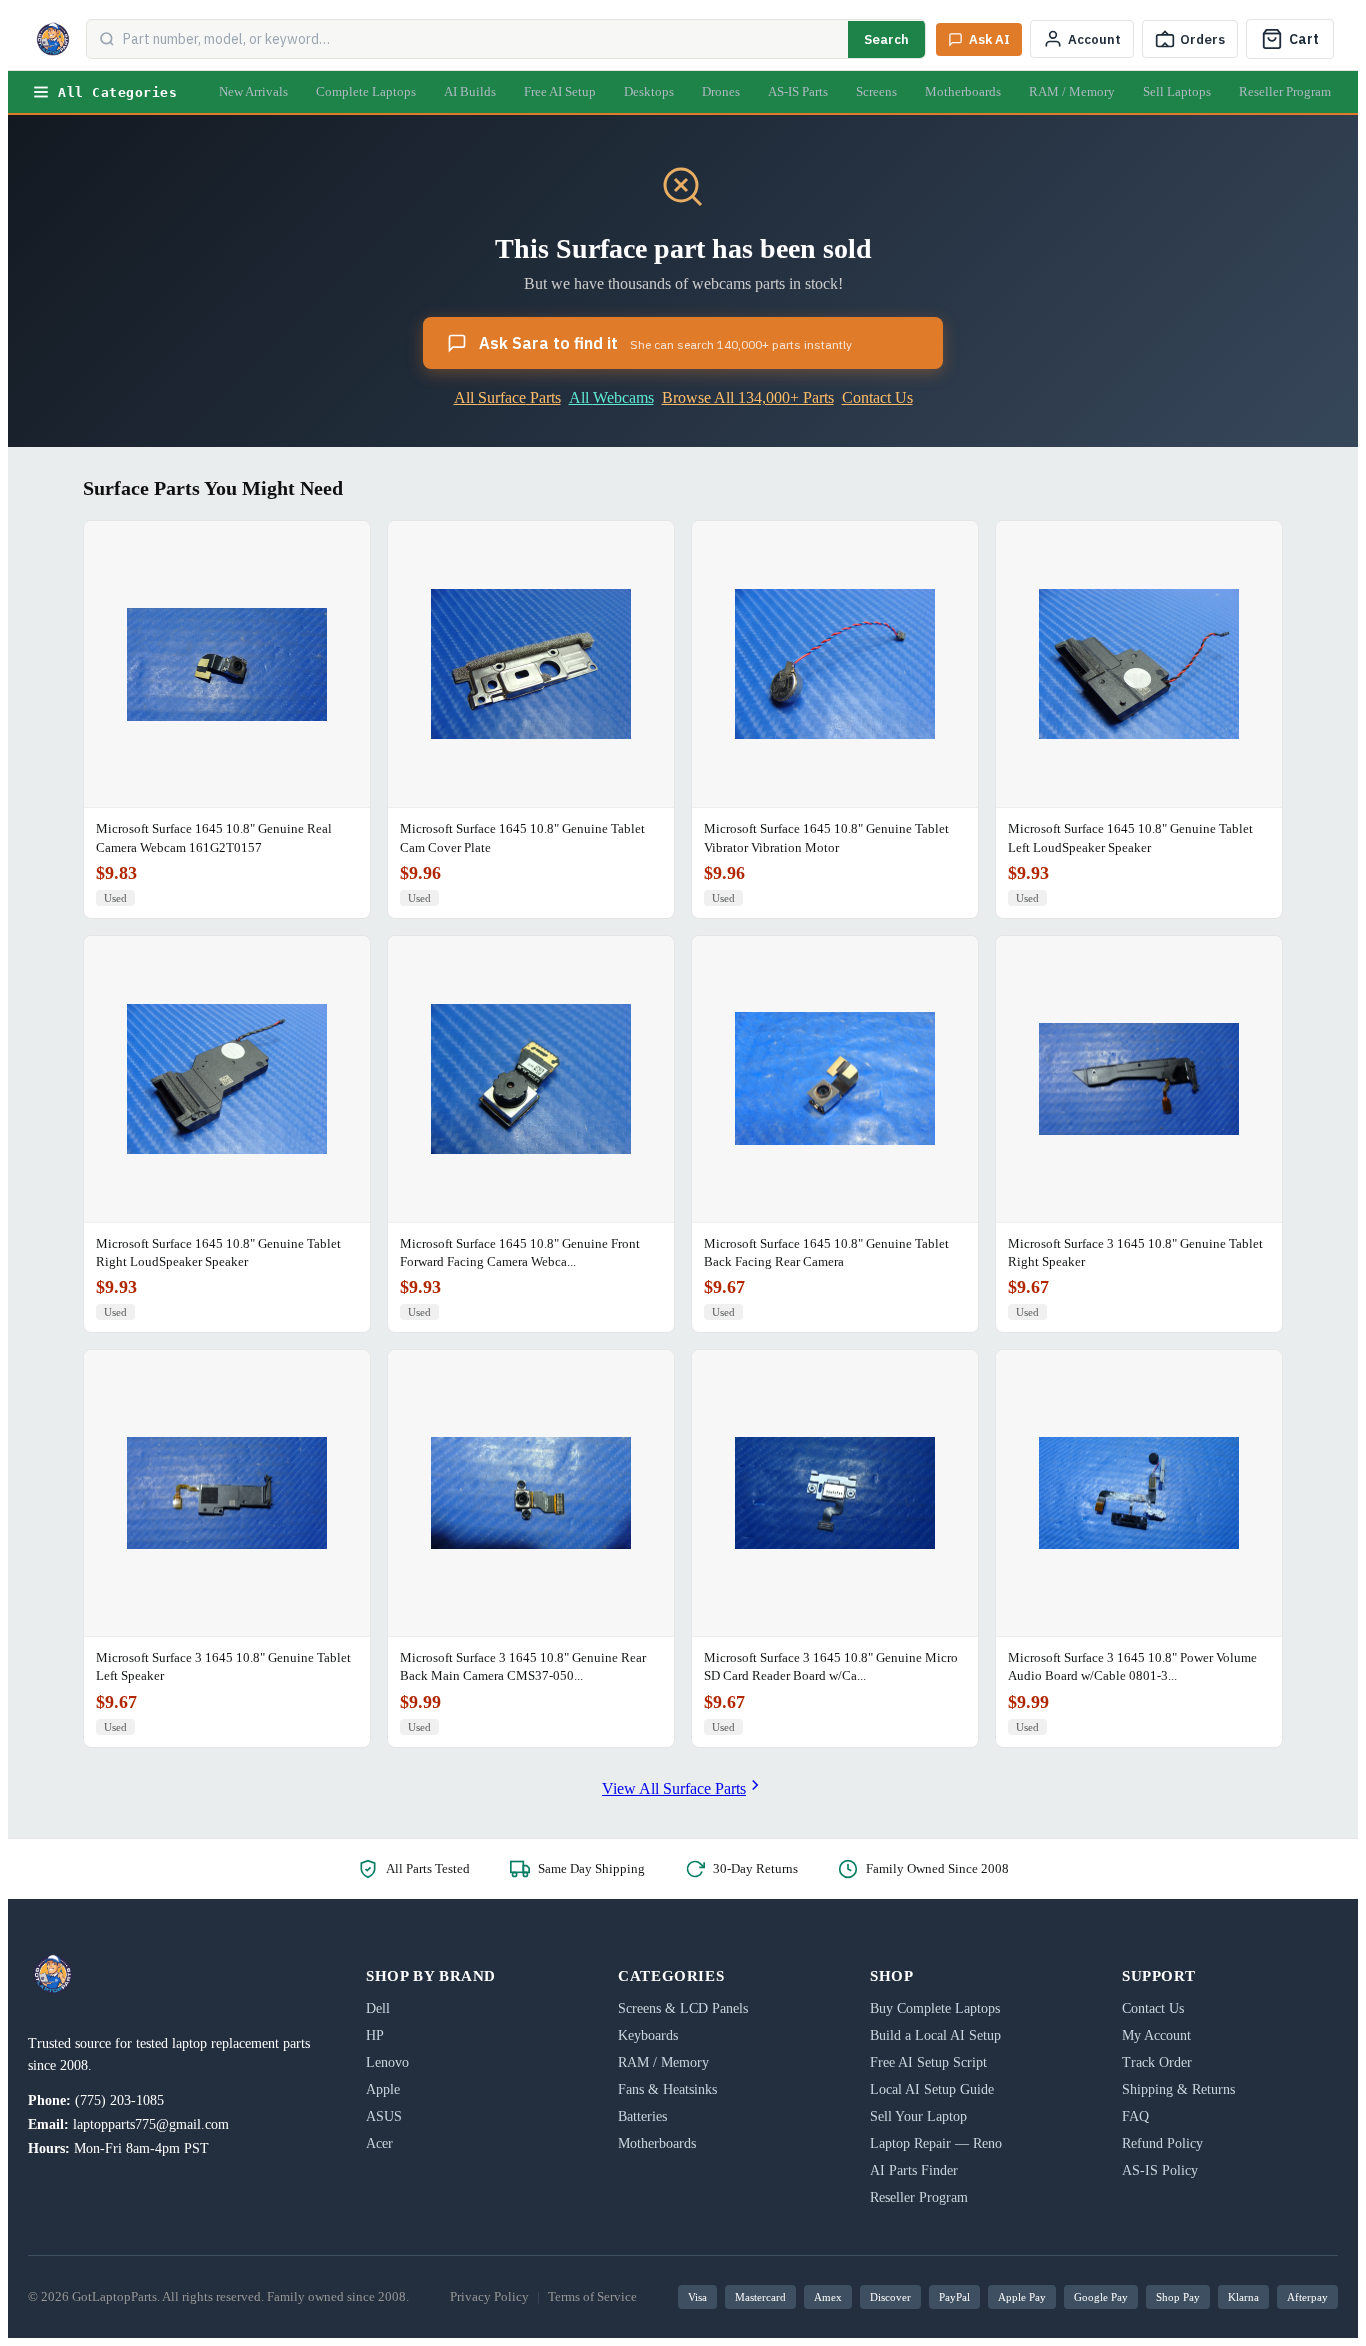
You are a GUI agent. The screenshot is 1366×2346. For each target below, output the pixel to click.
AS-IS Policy (1160, 2170)
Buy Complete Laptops (935, 2008)
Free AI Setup (560, 91)
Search (886, 39)
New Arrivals (253, 91)
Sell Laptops (1177, 91)
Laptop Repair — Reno (936, 2143)
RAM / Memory (1072, 91)
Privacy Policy (489, 2296)
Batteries (642, 2116)
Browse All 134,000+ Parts (748, 397)
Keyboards (648, 2035)
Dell (378, 2008)
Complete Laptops (366, 91)
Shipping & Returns (1178, 2089)
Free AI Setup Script (928, 2062)
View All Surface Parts (674, 1788)
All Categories (117, 92)
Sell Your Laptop (918, 2116)
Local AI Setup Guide (932, 2089)
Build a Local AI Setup (935, 2035)
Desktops (649, 91)
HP (375, 2035)
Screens (876, 91)
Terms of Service (592, 2296)
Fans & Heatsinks (667, 2089)
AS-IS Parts (798, 91)
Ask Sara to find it (665, 343)
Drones (721, 91)
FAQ (1135, 2116)
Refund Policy (1162, 2143)
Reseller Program (1285, 91)
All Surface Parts (507, 397)
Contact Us (877, 397)
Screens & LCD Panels (683, 2008)
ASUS (384, 2116)
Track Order (1157, 2062)
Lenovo (387, 2062)
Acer (379, 2143)
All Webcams (611, 397)
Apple (383, 2089)
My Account (1156, 2035)
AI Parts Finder (914, 2170)
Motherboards (963, 91)
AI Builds (470, 91)
